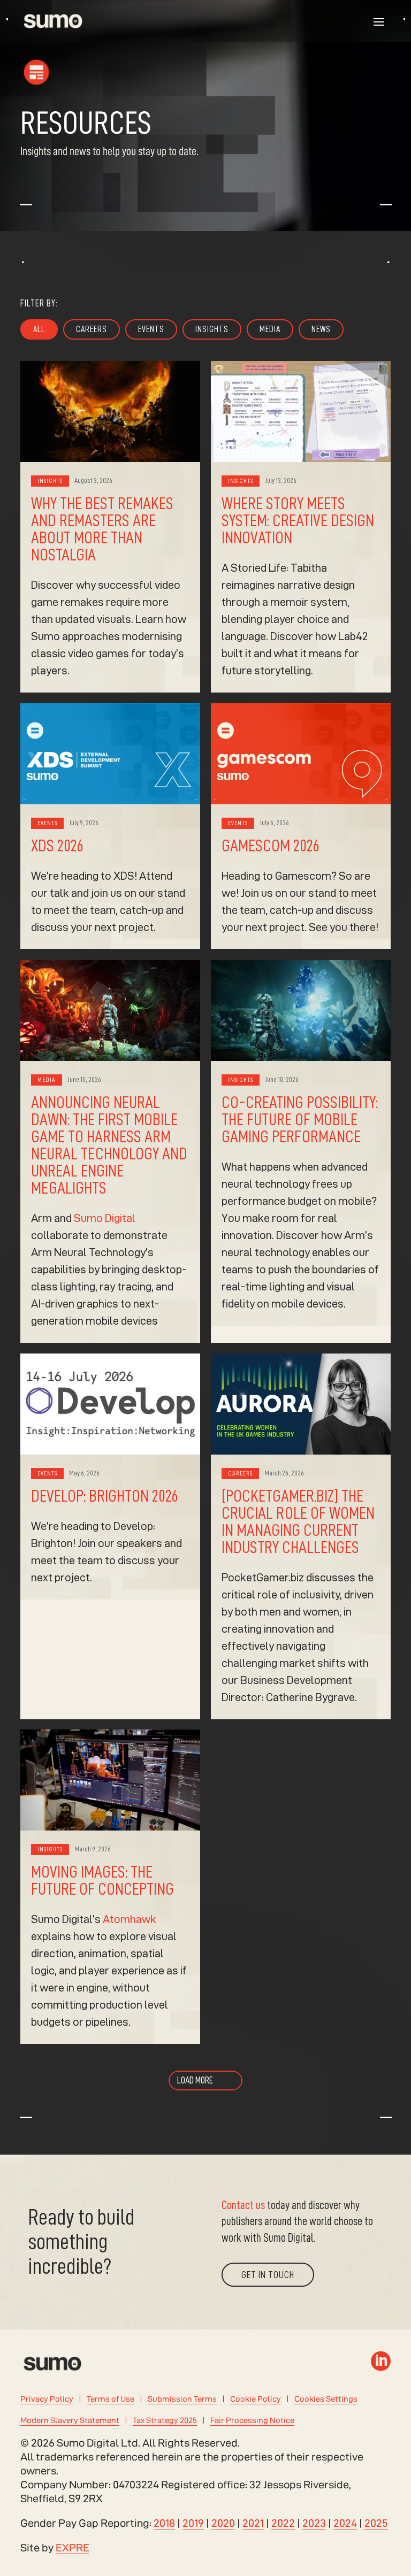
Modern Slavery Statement (70, 2420)
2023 (314, 2523)
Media (270, 329)
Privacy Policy (47, 2399)
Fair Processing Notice (252, 2420)
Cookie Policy (256, 2399)
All (39, 329)
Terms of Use (111, 2399)
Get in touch (268, 2275)
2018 (164, 2523)
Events (151, 329)
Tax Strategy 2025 (165, 2420)
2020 (223, 2523)
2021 (253, 2523)
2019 (193, 2523)
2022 (283, 2523)
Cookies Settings (326, 2399)
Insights (212, 329)
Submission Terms (182, 2399)
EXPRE (73, 2548)
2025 (376, 2523)
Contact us (243, 2205)
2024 (345, 2523)
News (321, 329)
